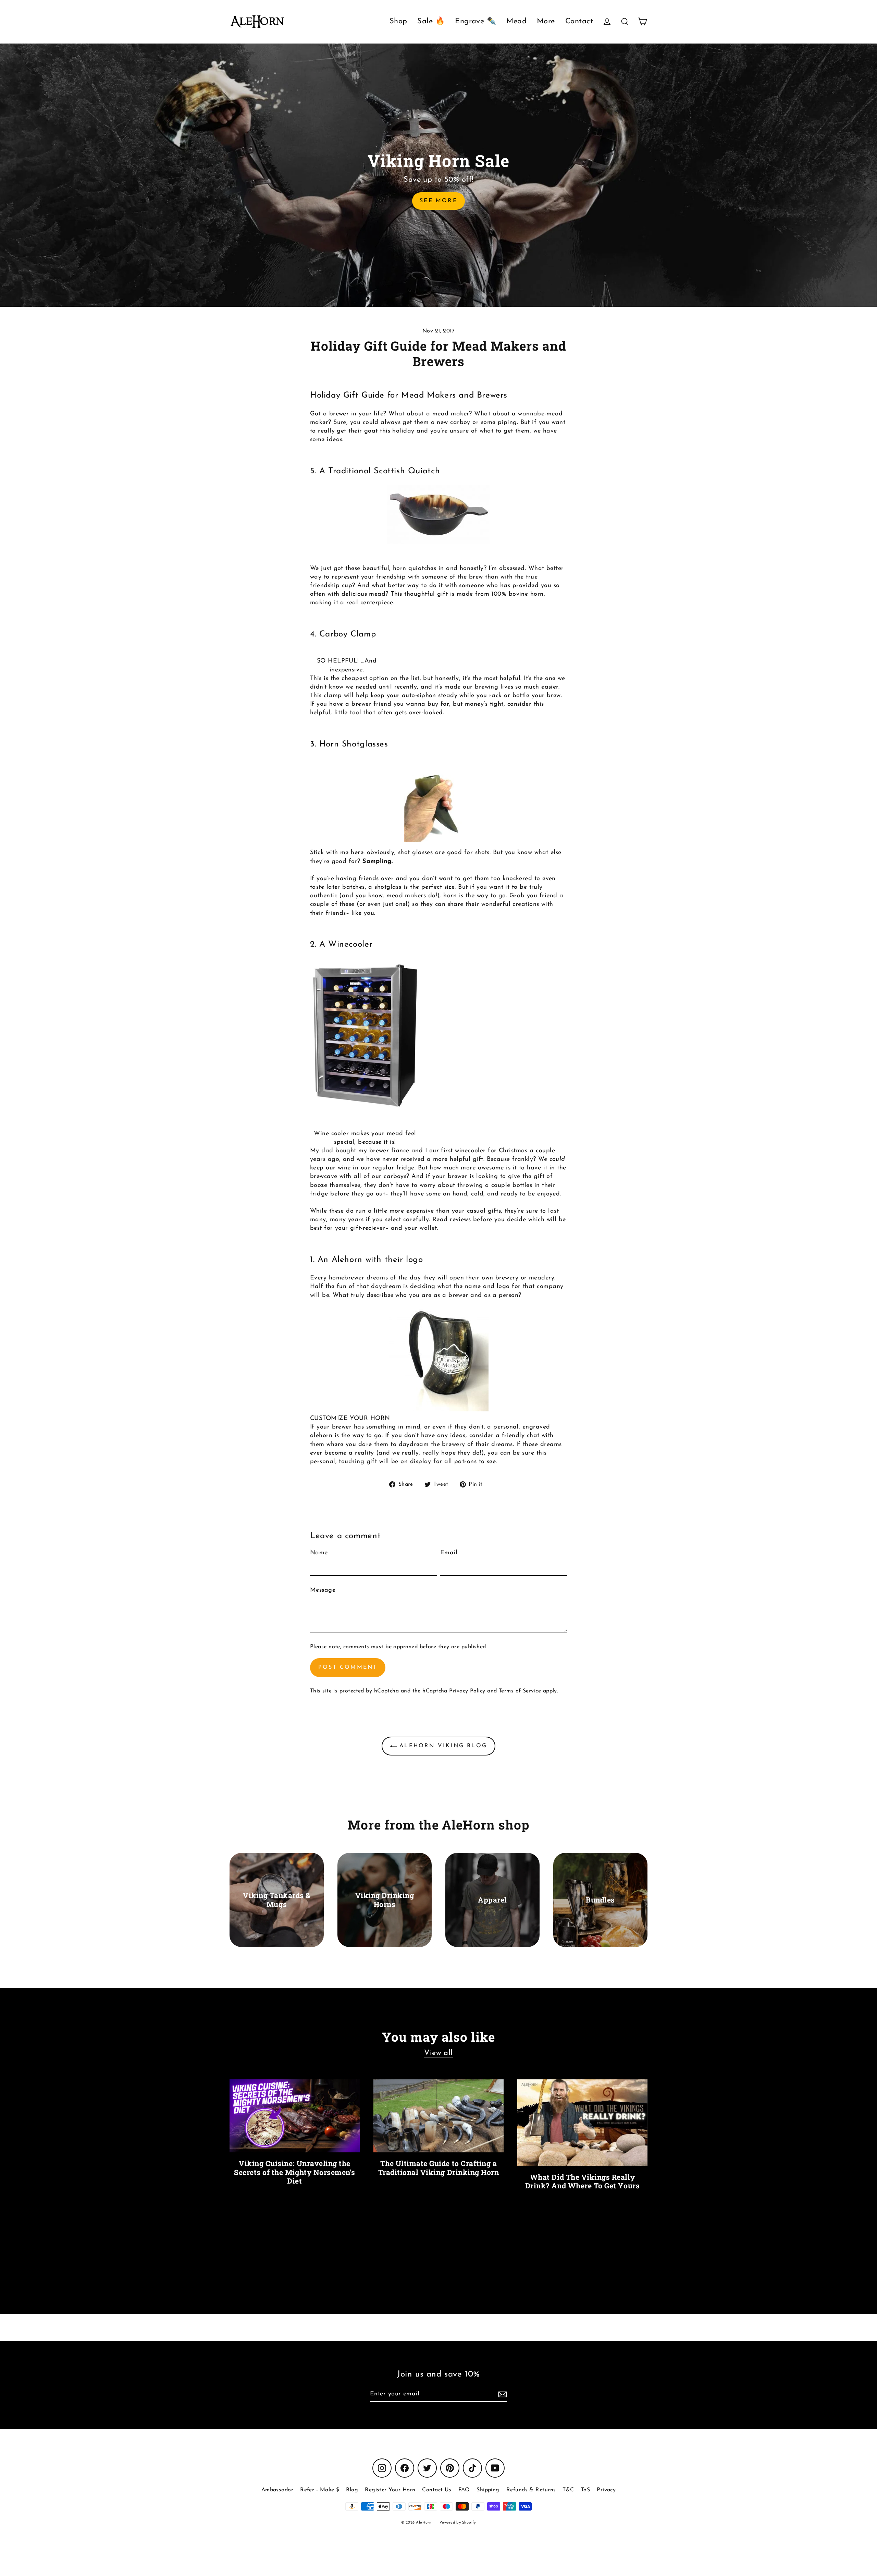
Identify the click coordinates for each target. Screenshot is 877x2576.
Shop (398, 21)
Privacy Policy (467, 1691)
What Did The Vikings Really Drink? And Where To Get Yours (582, 2181)
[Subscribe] (502, 2395)
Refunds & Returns (531, 2490)
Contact (579, 21)
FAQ (464, 2490)
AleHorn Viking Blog (442, 1746)
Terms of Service (520, 1691)
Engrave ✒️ (475, 21)
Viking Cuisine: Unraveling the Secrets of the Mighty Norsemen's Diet (295, 2172)
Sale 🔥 (431, 21)
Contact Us (437, 2490)
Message (323, 1590)
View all (438, 2053)
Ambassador (277, 2490)
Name (319, 1553)
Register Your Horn (390, 2490)
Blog (352, 2490)
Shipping (488, 2490)
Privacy (606, 2490)
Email (449, 1553)
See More (438, 201)
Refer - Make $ (320, 2490)
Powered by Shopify (458, 2523)
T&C (568, 2490)
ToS (585, 2490)
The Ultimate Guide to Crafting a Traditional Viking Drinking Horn (439, 2168)
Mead (516, 21)
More (546, 21)
